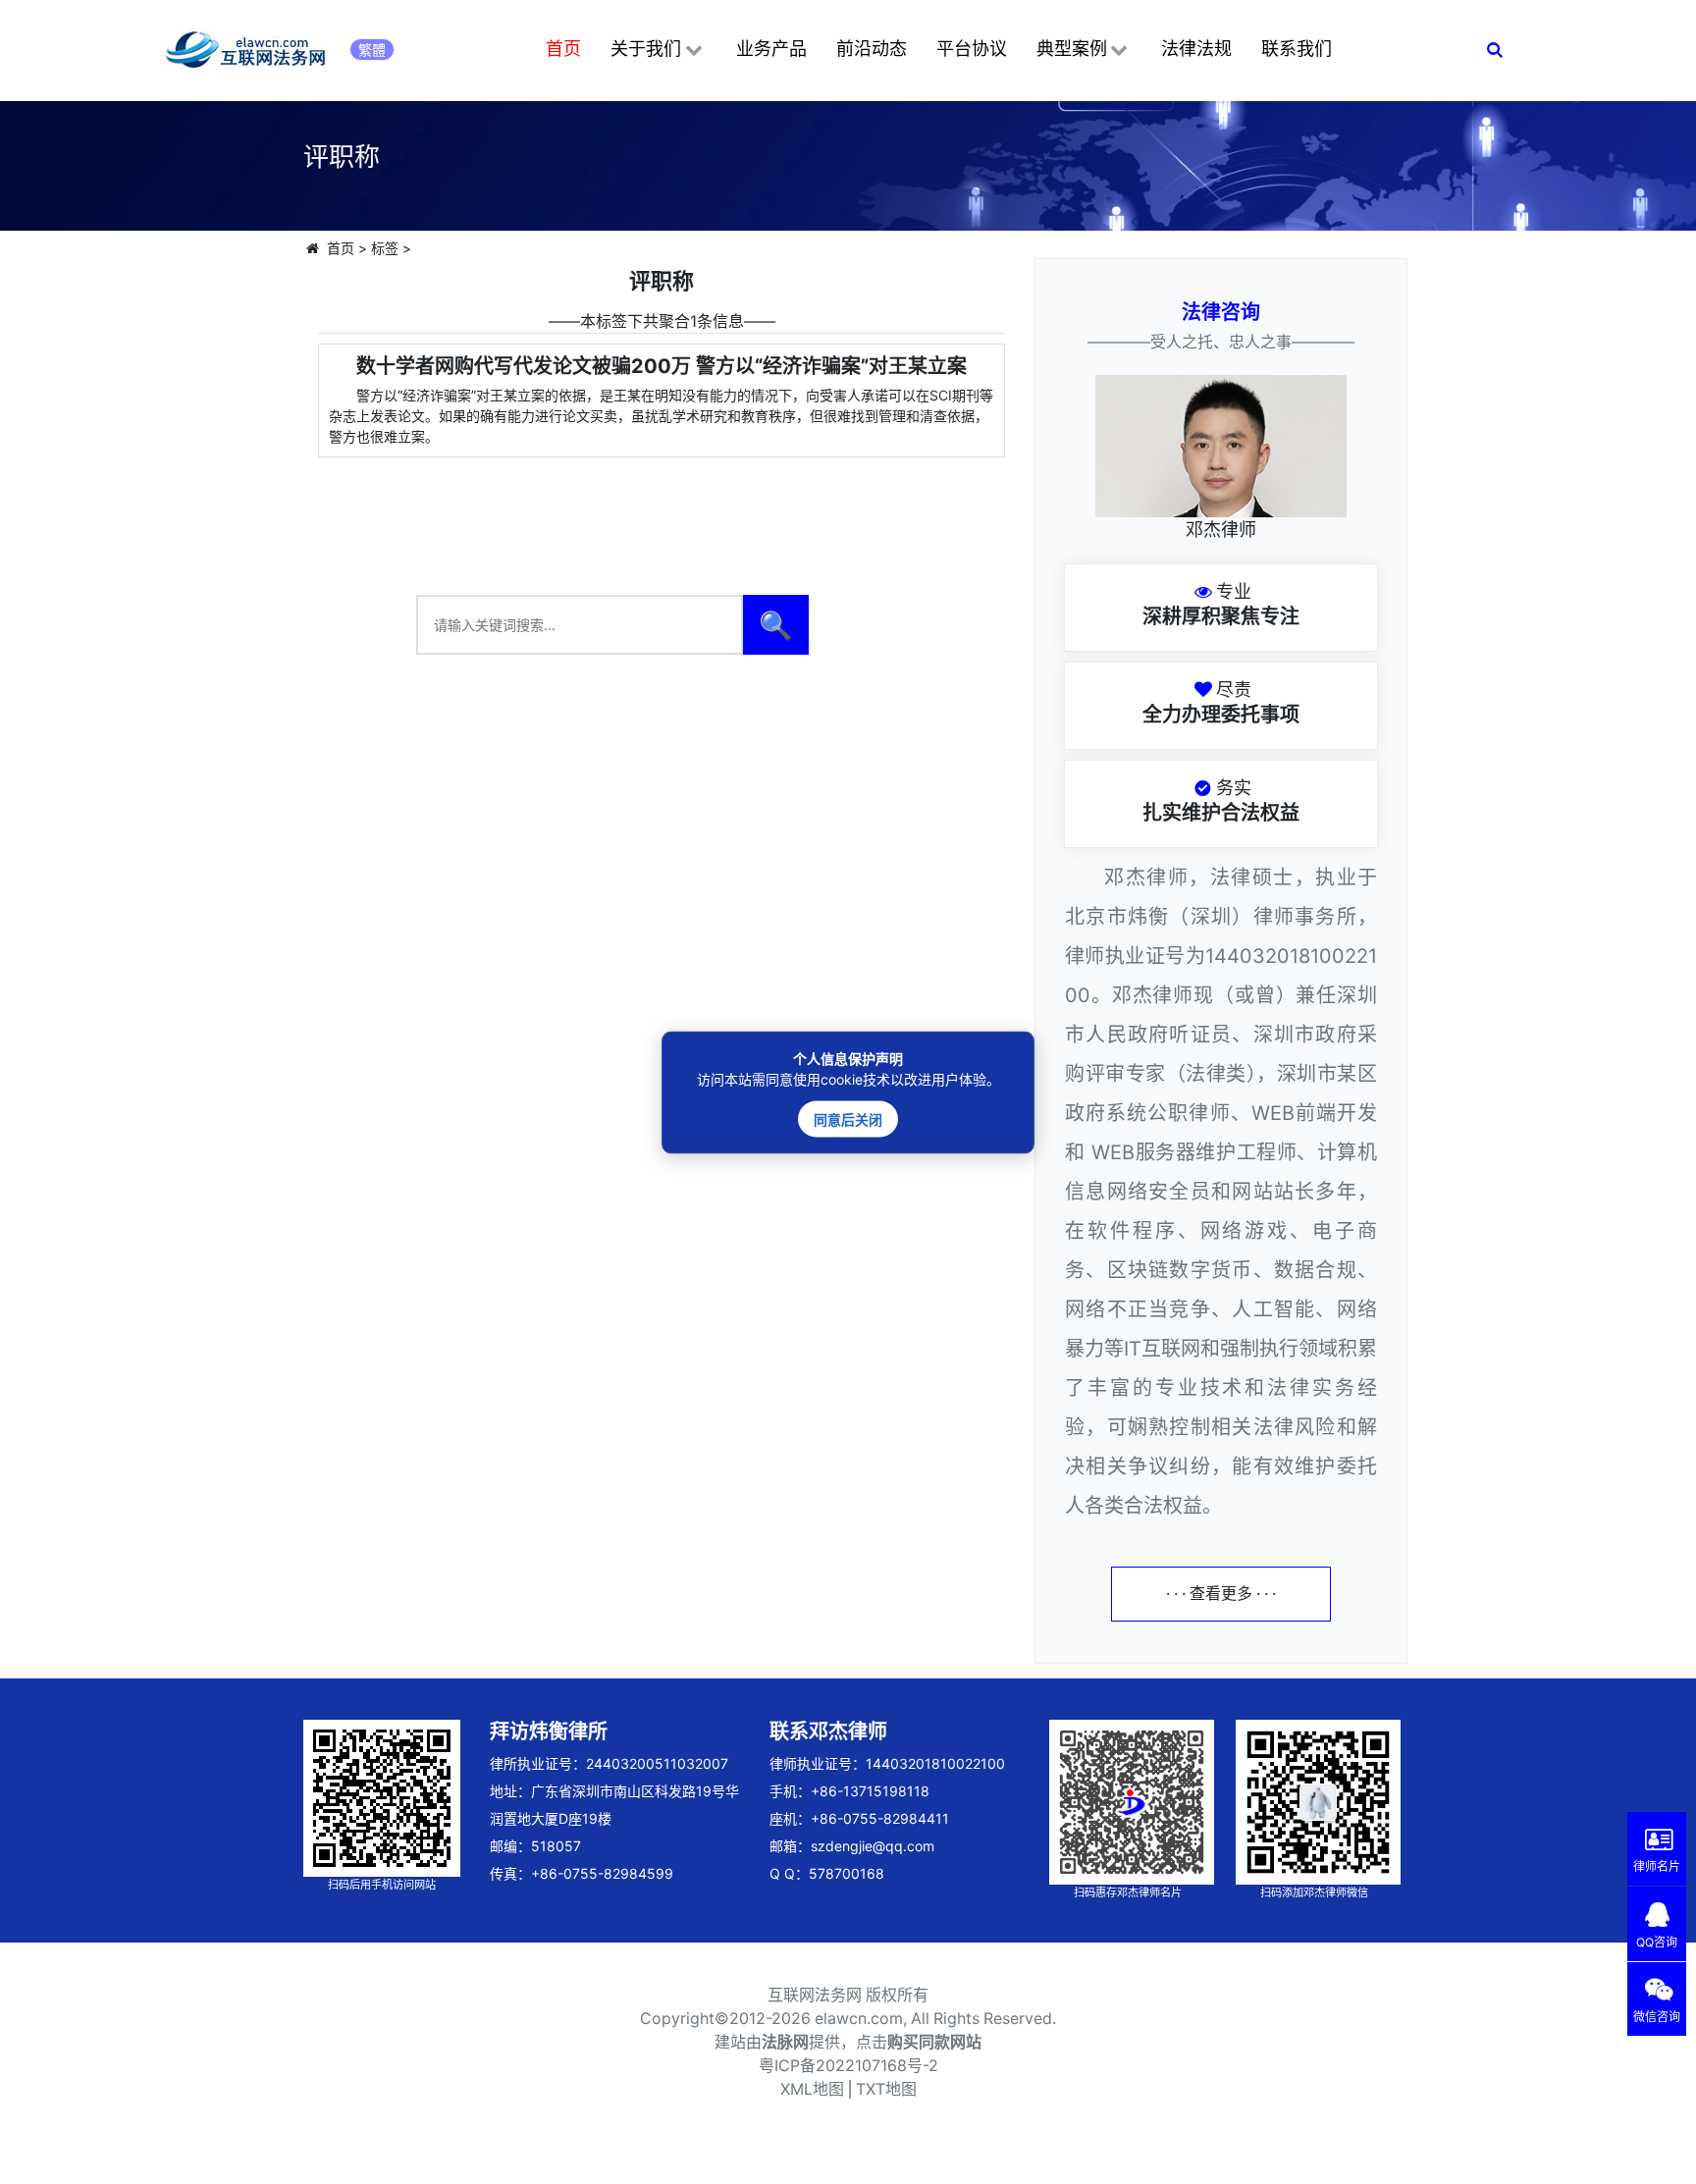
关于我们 (646, 49)
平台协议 (972, 49)
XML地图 (812, 2089)
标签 (385, 248)
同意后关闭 (848, 1119)
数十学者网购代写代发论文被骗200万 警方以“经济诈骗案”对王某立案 (662, 366)
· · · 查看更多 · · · (1221, 1594)
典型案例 (1072, 49)
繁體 (372, 50)
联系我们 (1297, 49)
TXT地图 (886, 2089)
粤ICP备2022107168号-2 (848, 2066)
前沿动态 (872, 49)
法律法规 (1196, 49)
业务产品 (771, 49)
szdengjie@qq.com (873, 1846)
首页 (563, 49)
